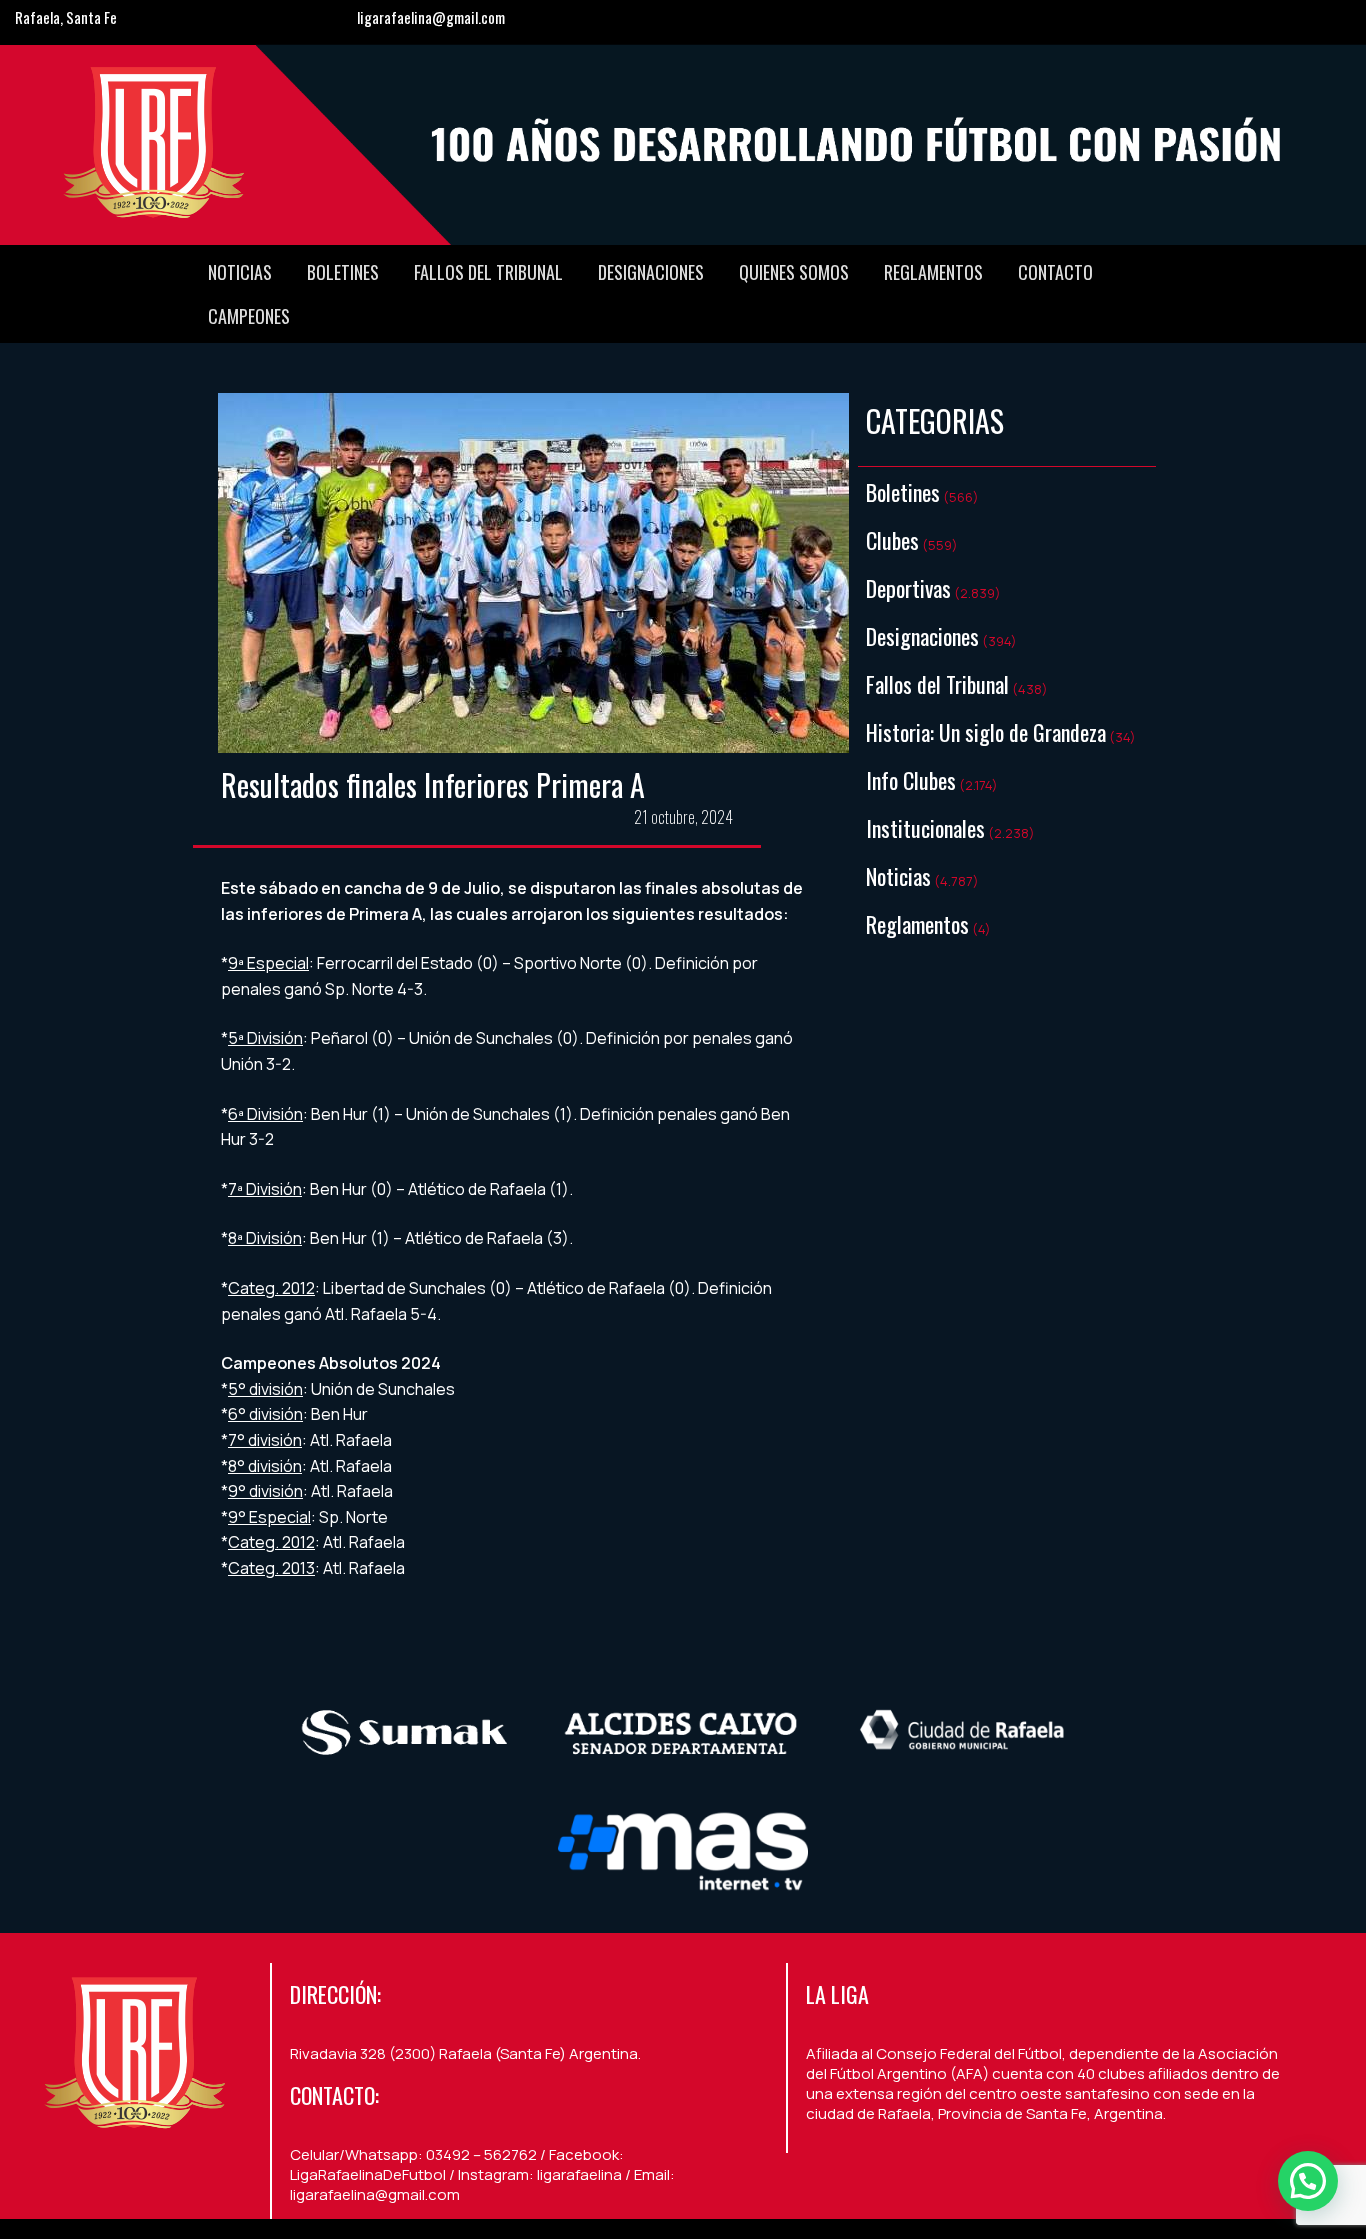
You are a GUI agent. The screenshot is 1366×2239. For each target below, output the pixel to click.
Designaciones (651, 272)
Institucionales (925, 828)
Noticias (240, 272)
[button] (1308, 2181)
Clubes (892, 540)
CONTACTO (1055, 272)
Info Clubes (911, 780)
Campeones (249, 316)
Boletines (343, 272)
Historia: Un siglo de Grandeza (986, 732)
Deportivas (908, 588)
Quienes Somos (794, 272)
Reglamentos (933, 272)
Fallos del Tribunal (488, 272)
